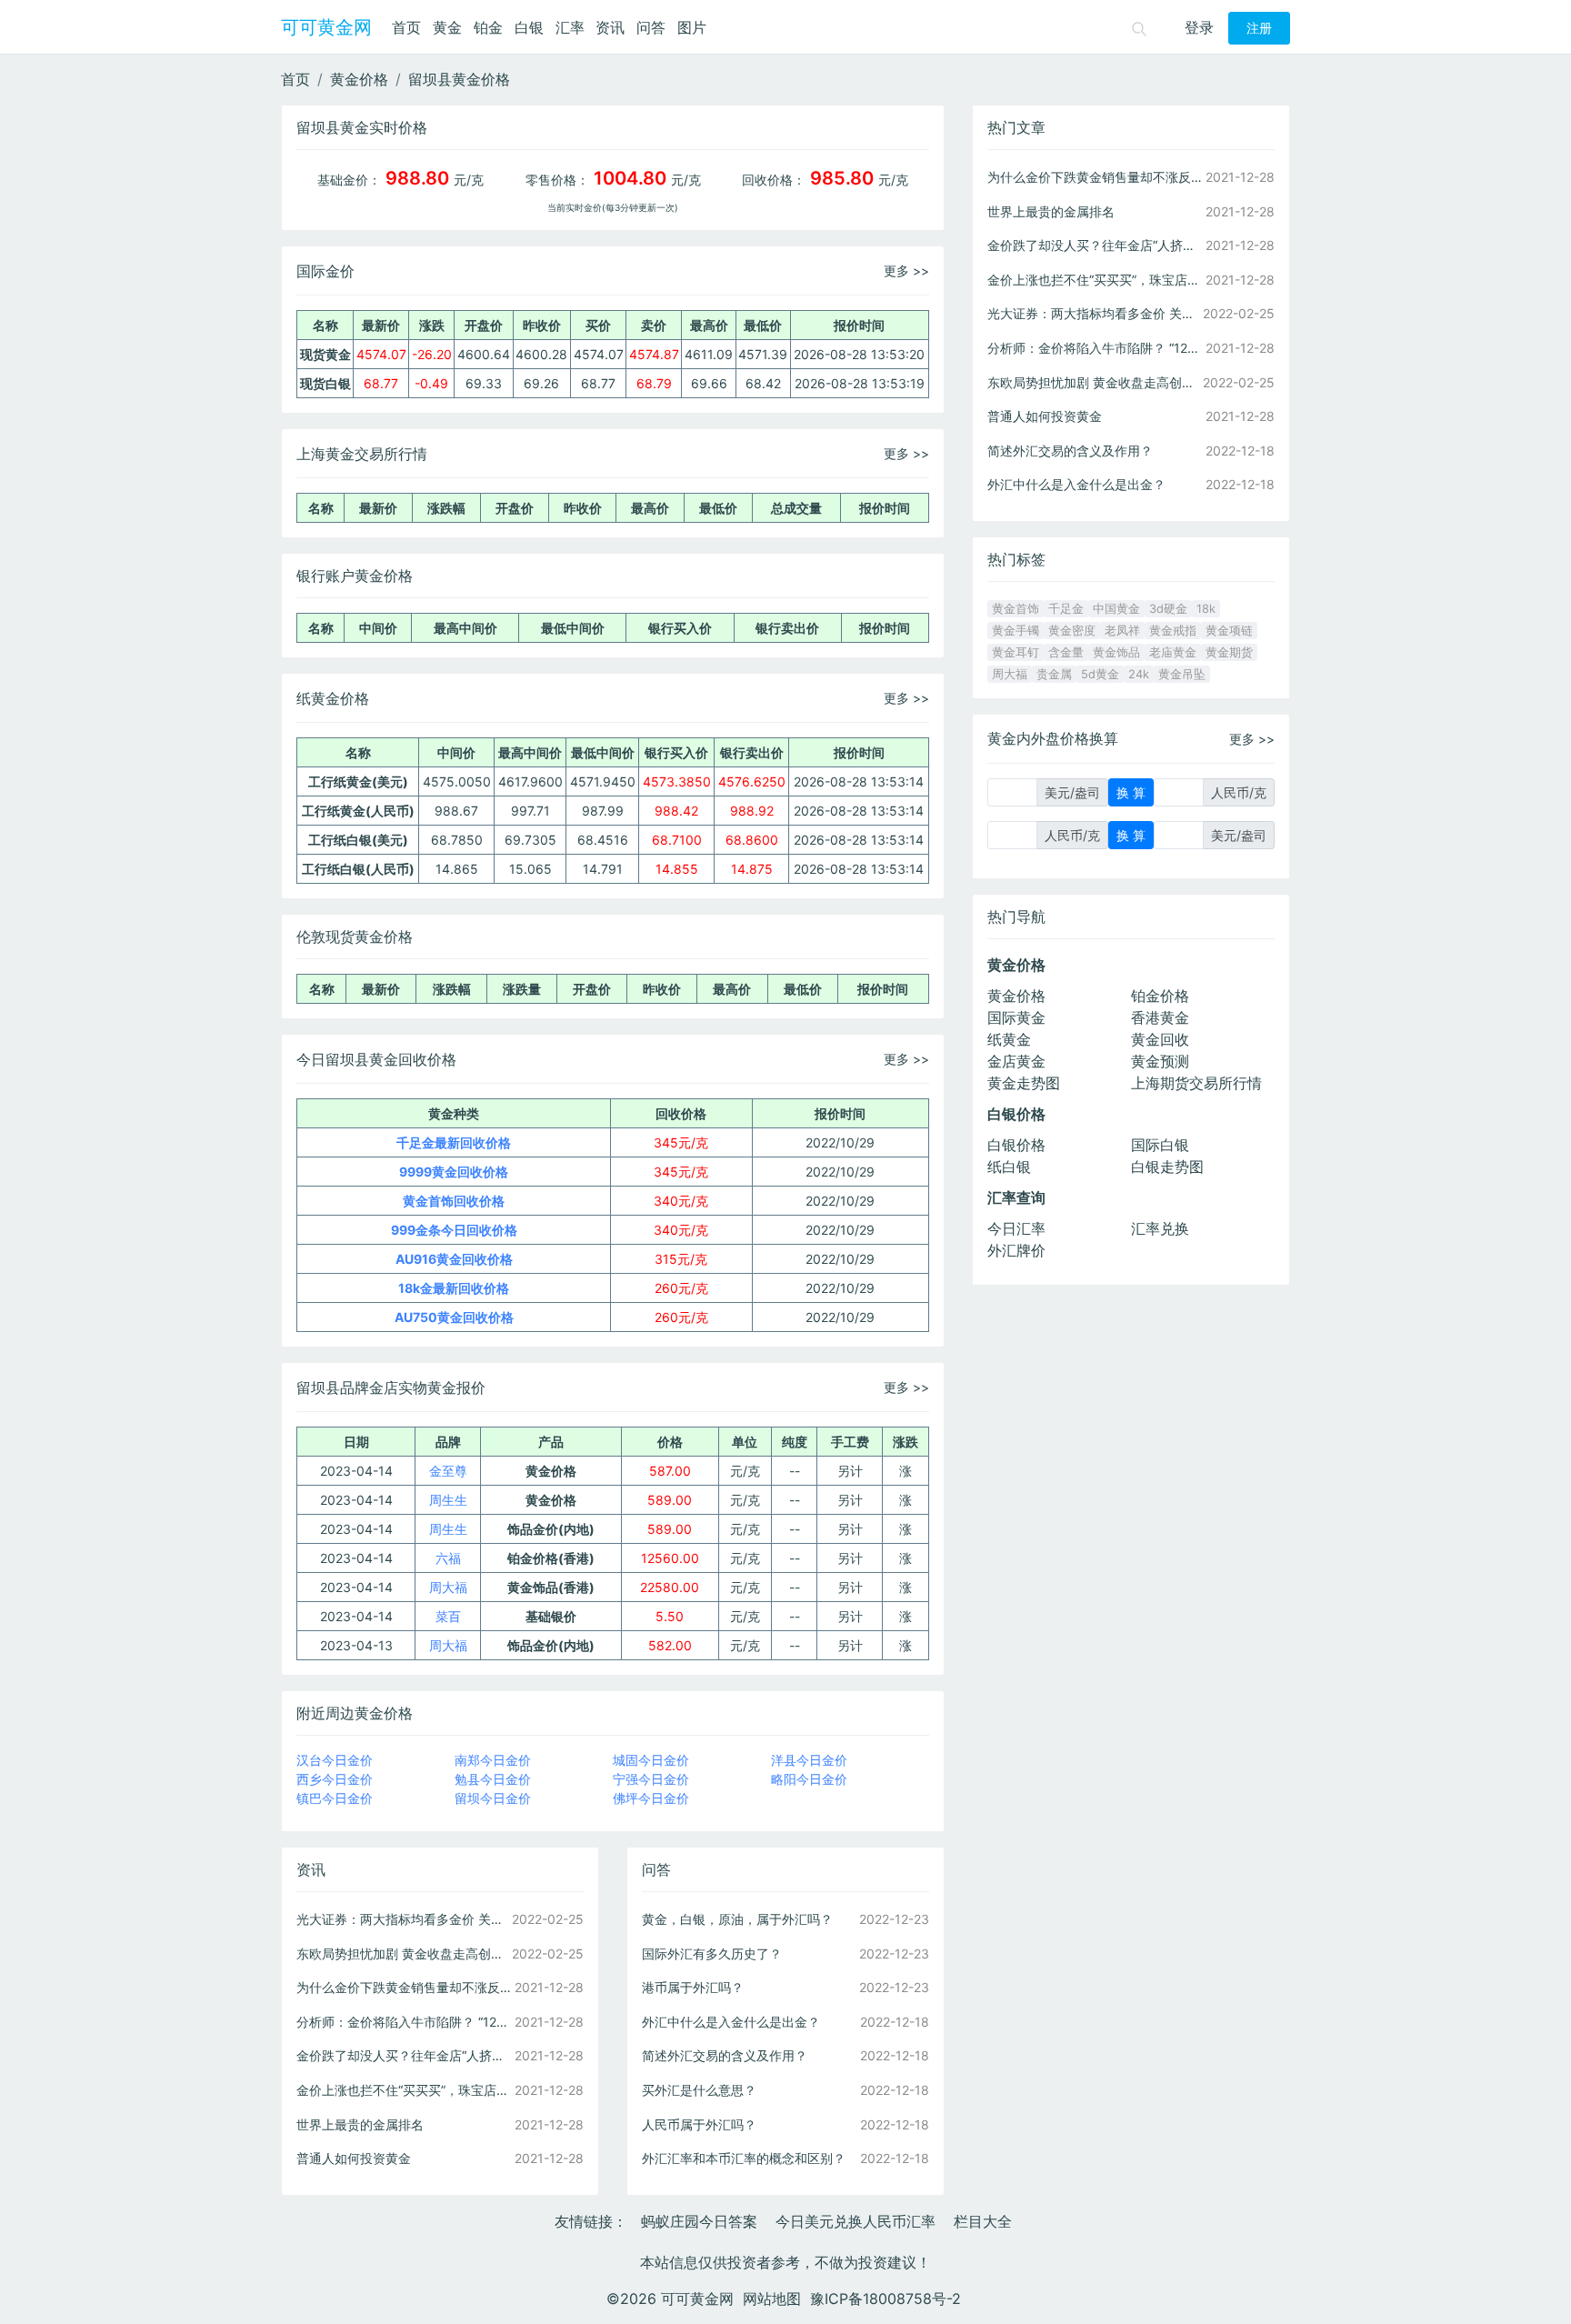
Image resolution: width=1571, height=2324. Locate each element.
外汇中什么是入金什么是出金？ (731, 2022)
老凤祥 (1122, 631)
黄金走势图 (1024, 1083)
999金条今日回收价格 (454, 1230)
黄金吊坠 (1182, 674)
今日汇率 (1016, 1228)
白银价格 (1016, 1145)
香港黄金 (1160, 1017)
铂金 (488, 27)
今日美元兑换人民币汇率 (856, 2221)
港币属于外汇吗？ (693, 1987)
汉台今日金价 (335, 1760)
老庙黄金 (1173, 652)
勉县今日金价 (493, 1779)
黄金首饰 (1016, 609)
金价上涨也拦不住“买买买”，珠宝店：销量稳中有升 (404, 2090)
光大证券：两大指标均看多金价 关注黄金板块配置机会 (404, 1919)
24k (1139, 674)
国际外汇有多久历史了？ (712, 1953)
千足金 (1066, 609)
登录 (1199, 27)
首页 (406, 27)
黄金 (447, 27)
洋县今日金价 (809, 1760)
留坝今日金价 (493, 1798)
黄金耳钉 (1016, 652)
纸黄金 (1009, 1039)
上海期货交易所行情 (1196, 1083)
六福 (448, 1558)
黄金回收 (1160, 1039)
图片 (692, 27)
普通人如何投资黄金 (354, 2158)
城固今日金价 (651, 1760)
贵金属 (1054, 674)
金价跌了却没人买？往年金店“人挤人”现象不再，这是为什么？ (404, 2055)
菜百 (448, 1616)
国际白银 (1160, 1145)
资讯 (610, 27)
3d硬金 (1168, 609)
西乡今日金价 (335, 1779)
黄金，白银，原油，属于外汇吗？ (737, 1919)
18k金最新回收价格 (454, 1288)
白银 (529, 27)
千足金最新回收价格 (454, 1142)
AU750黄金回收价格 (454, 1317)
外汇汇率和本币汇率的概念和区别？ (744, 2158)
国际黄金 (1016, 1017)
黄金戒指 (1173, 631)
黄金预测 (1160, 1061)
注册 (1259, 28)
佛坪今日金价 (651, 1798)
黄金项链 (1229, 631)
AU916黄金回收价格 (454, 1259)
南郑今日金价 (493, 1760)
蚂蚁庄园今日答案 (699, 2221)
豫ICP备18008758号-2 (886, 2299)
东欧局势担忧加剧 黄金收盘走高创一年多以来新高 (404, 1953)
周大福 (448, 1587)
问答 (651, 27)
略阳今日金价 (809, 1779)
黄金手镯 (1016, 631)
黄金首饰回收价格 (454, 1201)
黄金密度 (1072, 631)
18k (1206, 609)
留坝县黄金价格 (459, 79)
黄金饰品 (1116, 652)
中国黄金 (1116, 609)
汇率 (570, 27)
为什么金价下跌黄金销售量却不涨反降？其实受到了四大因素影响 (404, 1987)
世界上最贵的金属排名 (360, 2124)
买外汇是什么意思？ (699, 2090)
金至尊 (448, 1471)
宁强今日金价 (651, 1779)
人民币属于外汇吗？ (699, 2124)
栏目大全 (983, 2221)
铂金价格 (1160, 996)
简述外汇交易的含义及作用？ (725, 2055)
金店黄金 (1016, 1061)
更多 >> (906, 270)
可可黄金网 (326, 27)
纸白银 (1009, 1167)
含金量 (1066, 652)
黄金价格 (359, 79)
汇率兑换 (1160, 1228)
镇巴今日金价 (335, 1798)
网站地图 (772, 2299)
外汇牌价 (1016, 1250)
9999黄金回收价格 (454, 1172)
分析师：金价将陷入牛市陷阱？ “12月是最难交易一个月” (404, 2022)
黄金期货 (1229, 652)
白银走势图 (1167, 1167)
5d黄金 (1100, 674)
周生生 (448, 1500)
